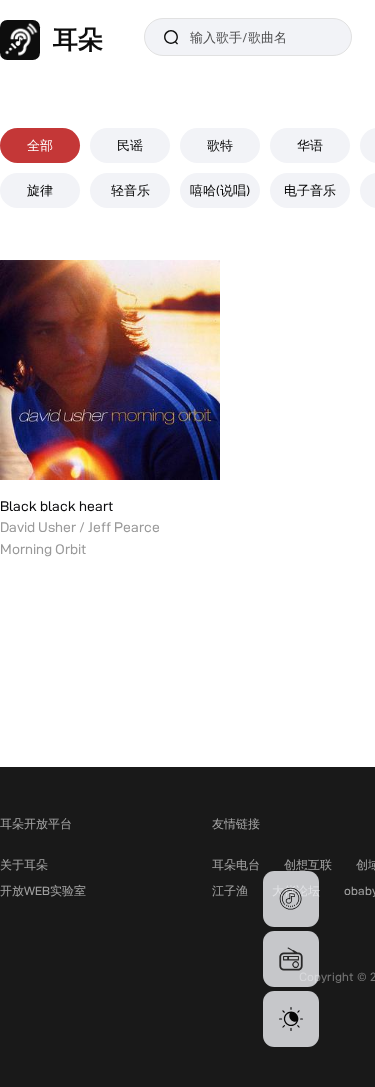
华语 (310, 145)
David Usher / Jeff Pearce (80, 527)
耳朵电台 (236, 864)
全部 (40, 145)
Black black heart (56, 506)
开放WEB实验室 (43, 890)
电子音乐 (310, 190)
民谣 (130, 145)
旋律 (40, 190)
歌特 (220, 145)
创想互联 (308, 864)
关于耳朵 (24, 864)
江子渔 (230, 890)
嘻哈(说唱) (220, 190)
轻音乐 (130, 190)
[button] (291, 899)
